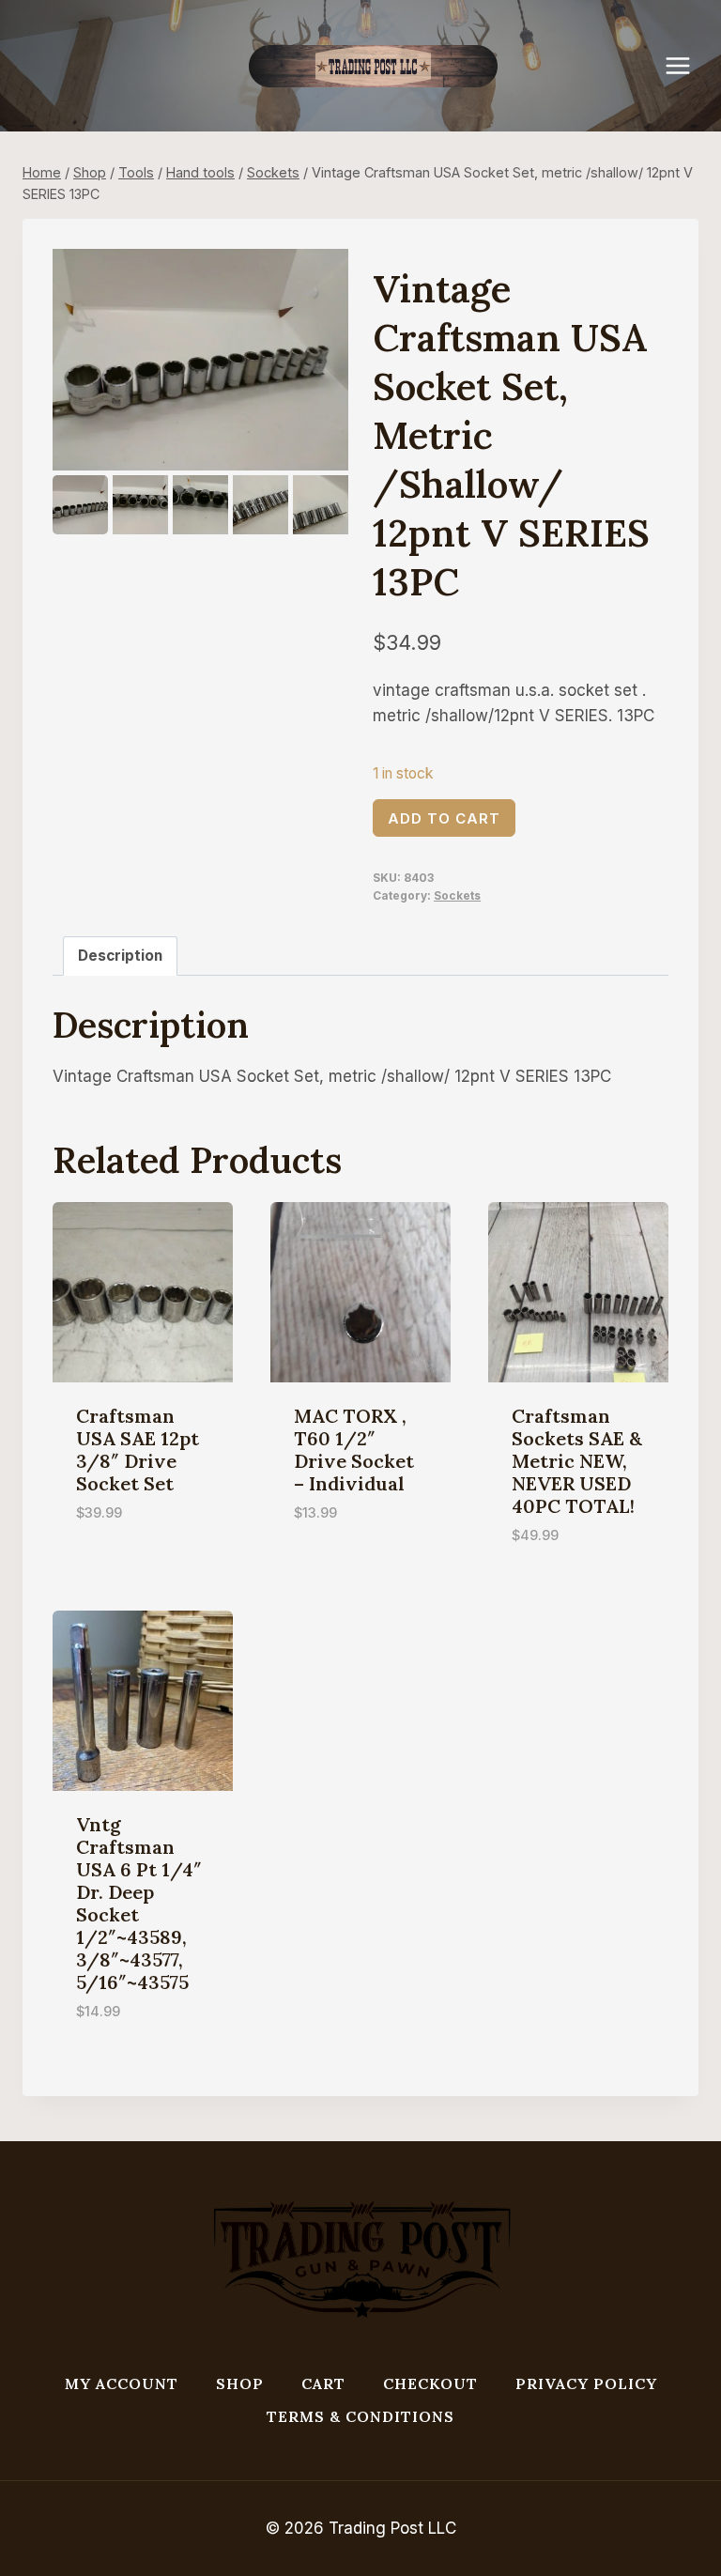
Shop (240, 2383)
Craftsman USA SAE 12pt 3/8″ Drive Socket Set (138, 1450)
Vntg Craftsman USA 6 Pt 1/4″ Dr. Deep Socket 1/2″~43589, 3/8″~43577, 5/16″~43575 (139, 1903)
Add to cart (444, 818)
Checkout (430, 2383)
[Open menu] (687, 65)
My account (122, 2383)
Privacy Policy (586, 2383)
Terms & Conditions (360, 2416)
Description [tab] (120, 956)
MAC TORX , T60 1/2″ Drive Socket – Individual (354, 1450)
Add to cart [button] (123, 1568)
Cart (323, 2383)
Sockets (457, 895)
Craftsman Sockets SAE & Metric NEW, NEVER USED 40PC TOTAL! (577, 1461)
